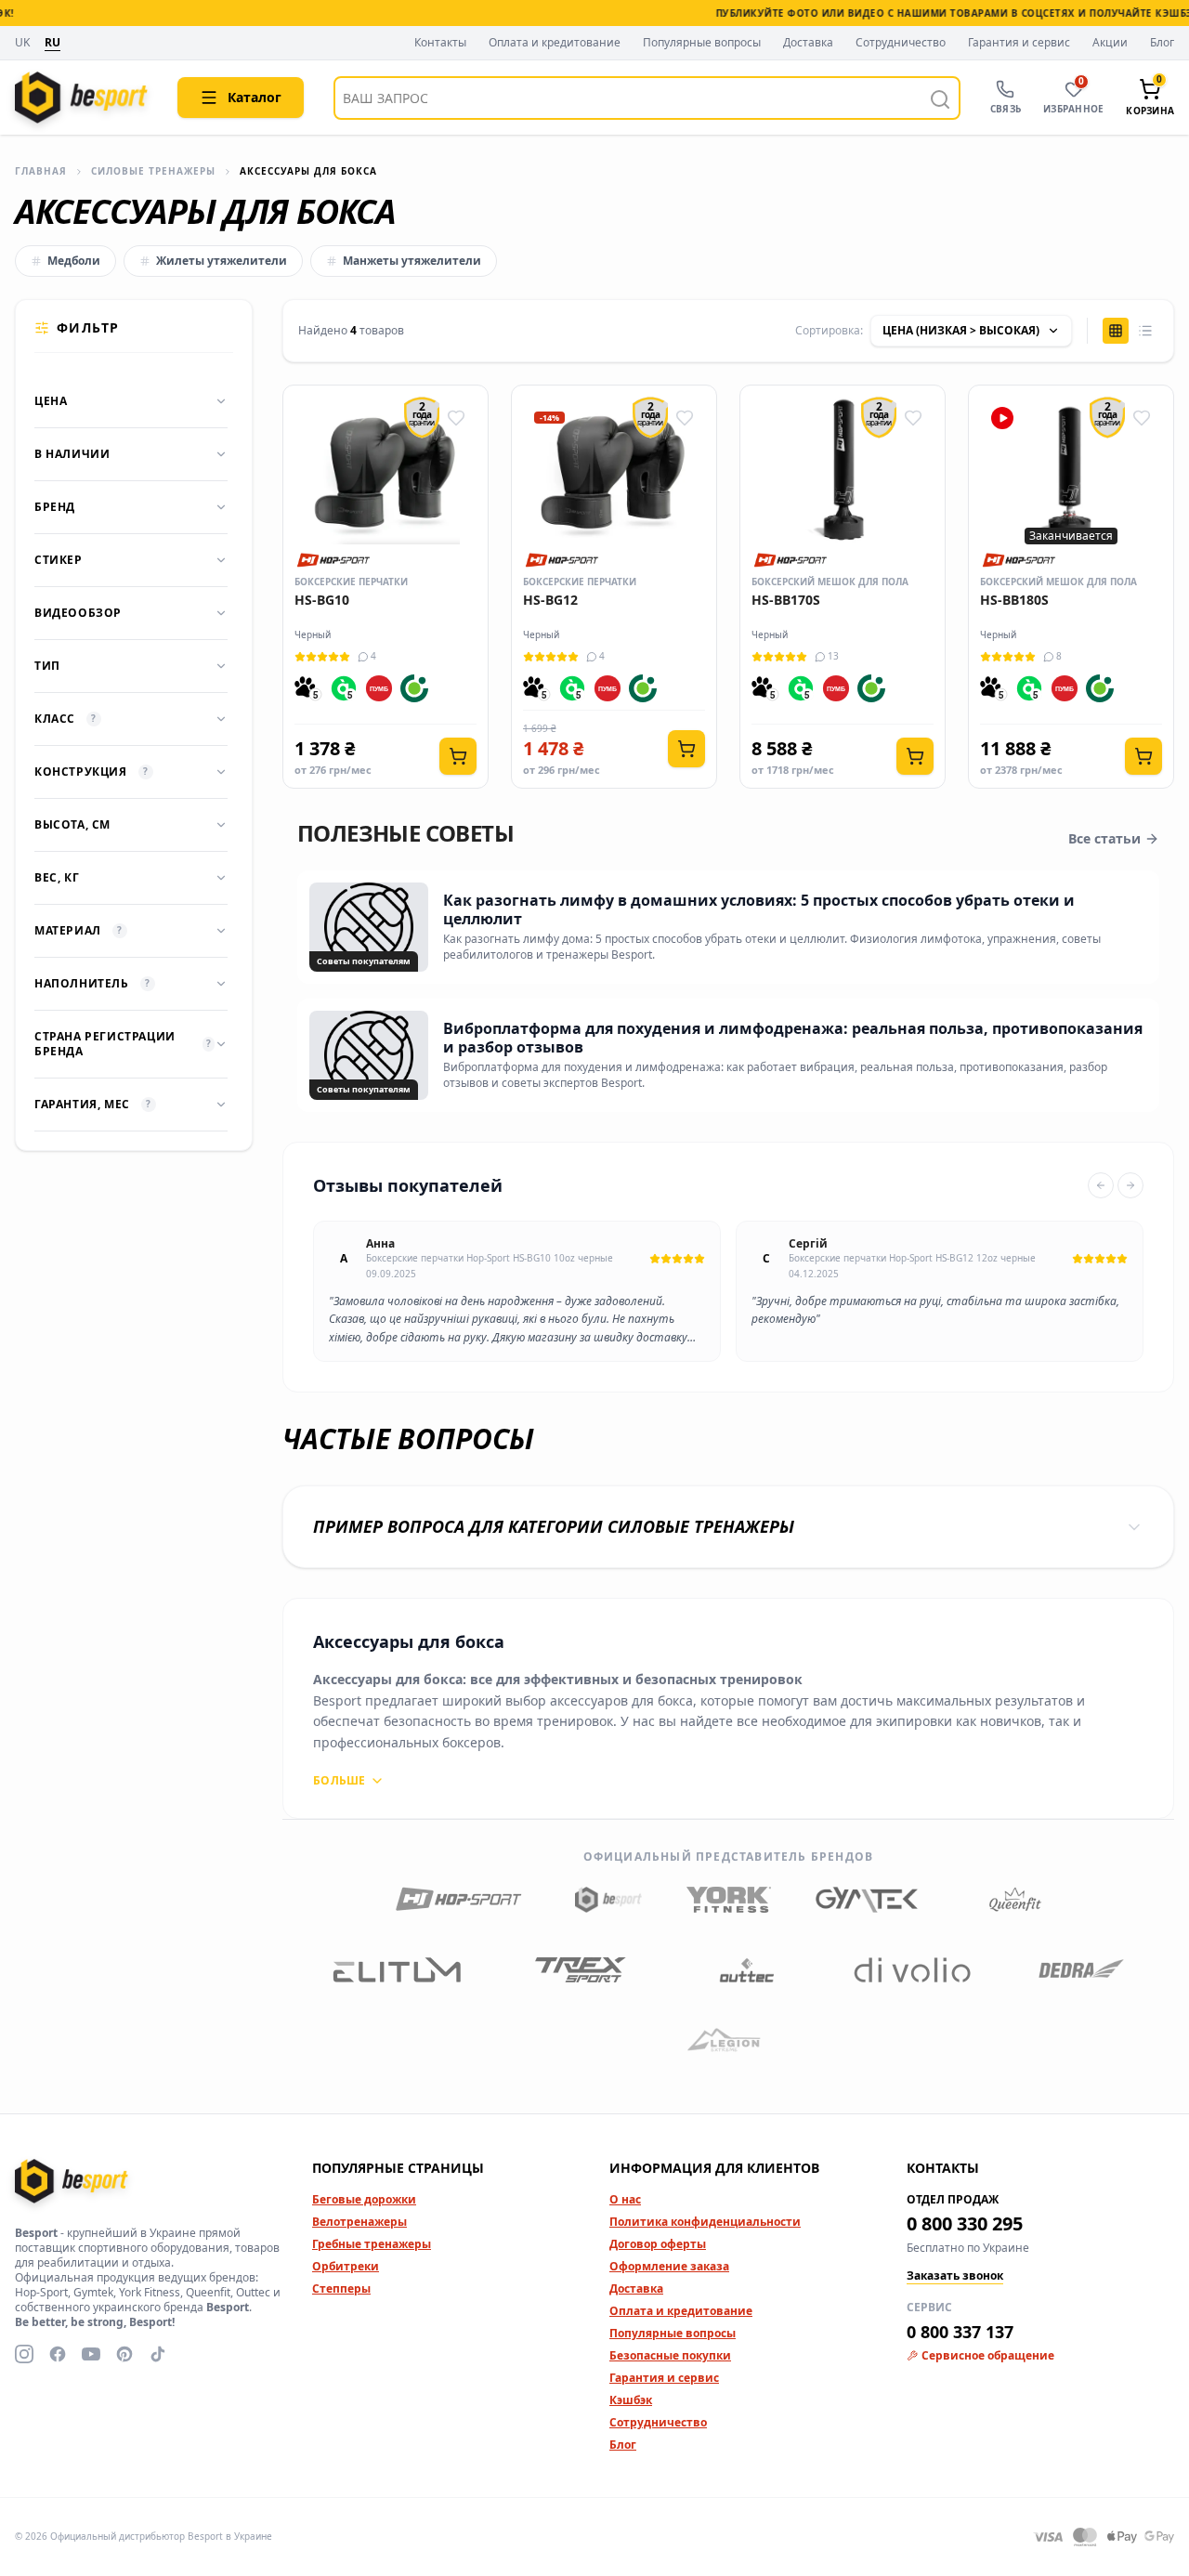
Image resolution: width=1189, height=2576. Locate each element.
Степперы (341, 2288)
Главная (41, 171)
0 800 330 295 (965, 2223)
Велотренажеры (359, 2222)
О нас (625, 2199)
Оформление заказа (669, 2266)
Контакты (440, 43)
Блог (1162, 43)
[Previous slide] (1101, 1185)
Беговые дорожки (364, 2199)
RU (52, 43)
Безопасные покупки (670, 2355)
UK (22, 43)
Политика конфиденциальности (705, 2222)
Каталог (255, 97)
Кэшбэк (631, 2400)
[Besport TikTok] (158, 2354)
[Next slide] (1130, 1185)
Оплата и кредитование (555, 43)
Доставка (808, 43)
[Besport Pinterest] (124, 2354)
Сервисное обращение (988, 2356)
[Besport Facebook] (58, 2354)
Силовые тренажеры (153, 171)
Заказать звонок (955, 2276)
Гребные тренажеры (372, 2244)
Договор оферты (658, 2244)
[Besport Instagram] (24, 2354)
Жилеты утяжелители (222, 261)
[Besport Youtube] (91, 2354)
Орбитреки (346, 2266)
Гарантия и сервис (1019, 43)
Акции (1110, 43)
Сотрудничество (901, 43)
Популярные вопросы (702, 43)
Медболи (74, 261)
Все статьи (1104, 838)
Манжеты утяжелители (412, 261)
